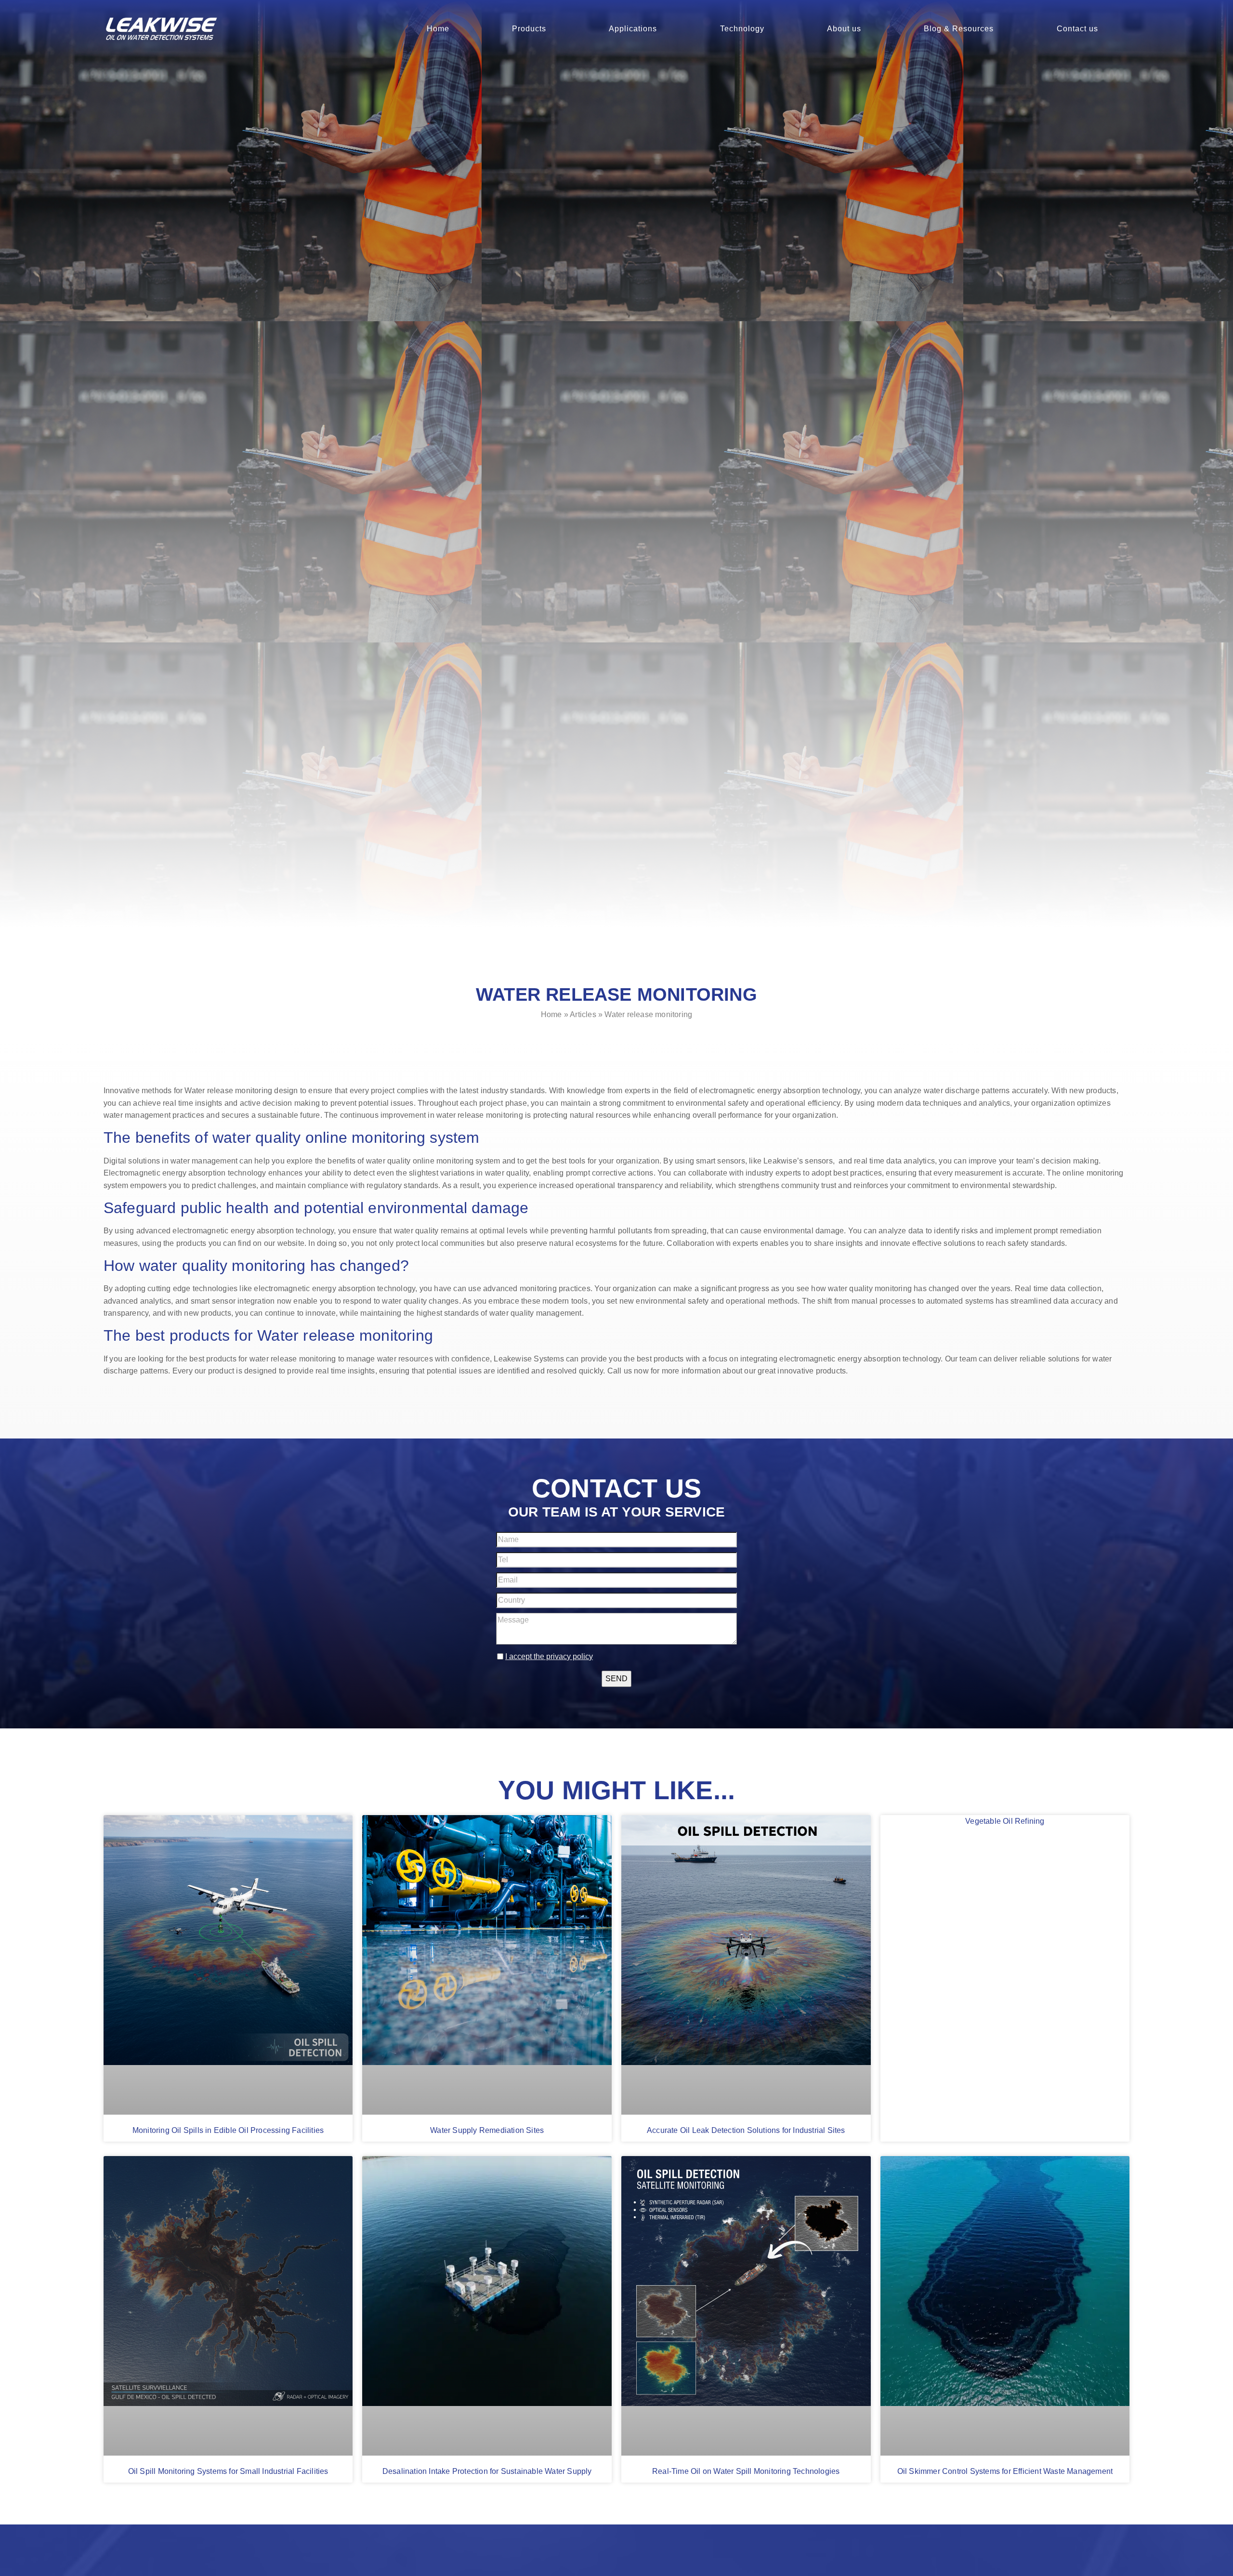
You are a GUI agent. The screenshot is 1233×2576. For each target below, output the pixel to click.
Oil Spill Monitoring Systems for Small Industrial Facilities (228, 2471)
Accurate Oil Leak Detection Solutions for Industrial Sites (746, 2130)
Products (529, 29)
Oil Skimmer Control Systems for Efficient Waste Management (1005, 2471)
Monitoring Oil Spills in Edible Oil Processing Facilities (228, 2130)
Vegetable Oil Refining (1005, 1821)
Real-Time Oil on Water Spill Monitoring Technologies (746, 2471)
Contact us (1077, 29)
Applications (633, 29)
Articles (583, 1014)
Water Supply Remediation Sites (487, 2130)
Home (438, 29)
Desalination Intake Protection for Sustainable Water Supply (487, 2471)
